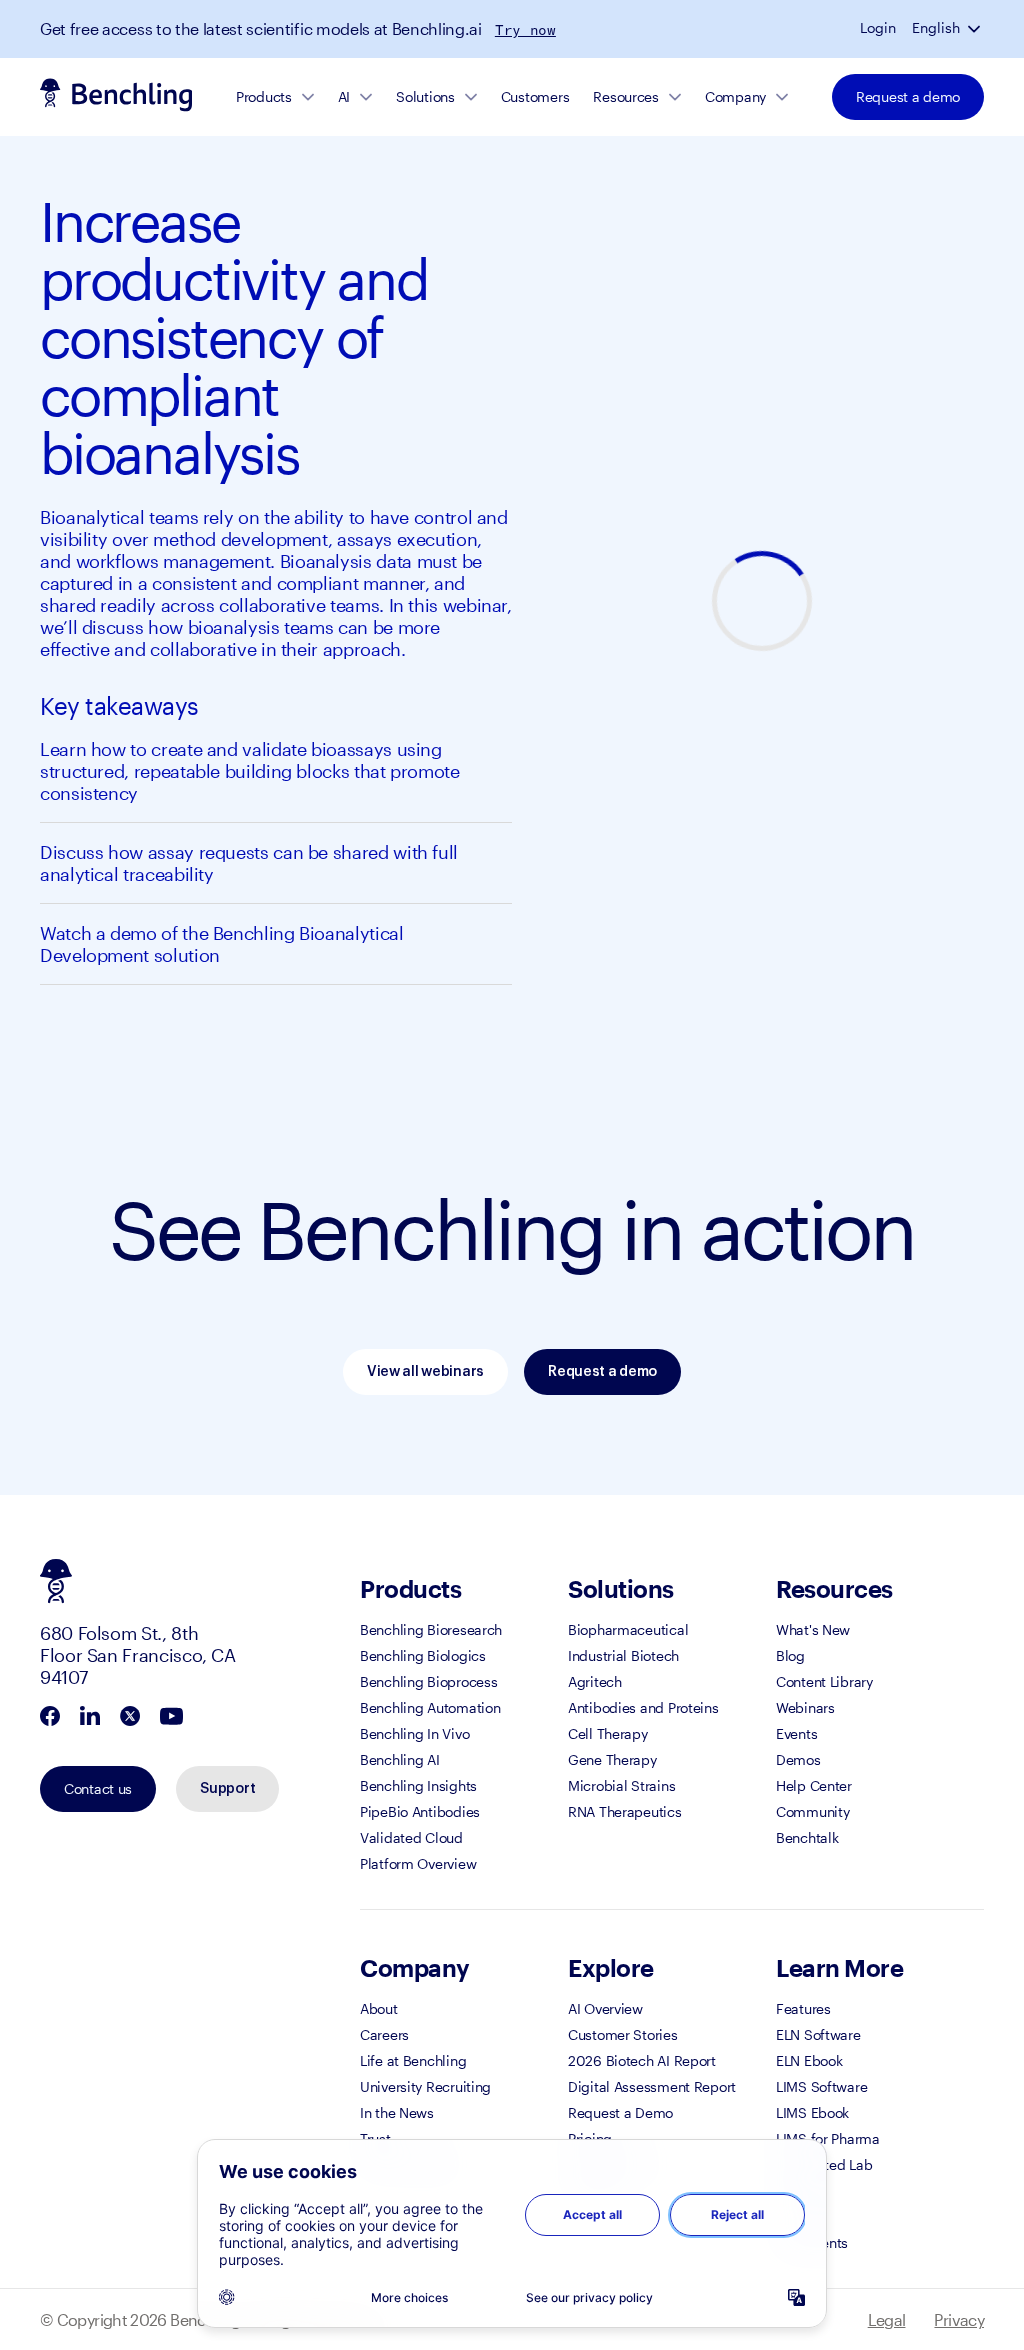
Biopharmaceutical (628, 1629)
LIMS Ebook (812, 2112)
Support (227, 1789)
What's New (813, 1629)
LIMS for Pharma (828, 2138)
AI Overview (605, 2008)
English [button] (936, 28)
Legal (887, 2319)
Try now (525, 30)
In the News (397, 2112)
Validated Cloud (411, 1837)
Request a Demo (620, 2112)
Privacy (959, 2319)
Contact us (98, 1788)
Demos (798, 1759)
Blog (790, 1655)
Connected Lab (824, 2164)
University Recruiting (425, 2086)
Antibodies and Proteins (643, 1707)
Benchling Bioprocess (428, 1681)
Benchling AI (400, 1759)
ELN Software (818, 2034)
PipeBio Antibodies (420, 1811)
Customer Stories (623, 2034)
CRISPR (799, 2190)
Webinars (805, 1707)
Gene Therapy (612, 1759)
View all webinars (425, 1372)
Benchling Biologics (423, 1655)
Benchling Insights (418, 1785)
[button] (976, 28)
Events (796, 1733)
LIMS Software (821, 2086)
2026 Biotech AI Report (642, 2060)
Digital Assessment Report (652, 2086)
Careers (384, 2034)
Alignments (812, 2242)
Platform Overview (418, 1863)
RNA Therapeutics (625, 1811)
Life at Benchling (413, 2060)
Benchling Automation (430, 1707)
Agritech (595, 1681)
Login (878, 28)
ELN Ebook (809, 2060)
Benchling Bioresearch (431, 1629)
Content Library (824, 1681)
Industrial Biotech (623, 1655)
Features (803, 2008)
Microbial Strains (621, 1785)
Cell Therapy (608, 1733)
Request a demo (908, 96)
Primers (800, 2216)
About (379, 2008)
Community (812, 1811)
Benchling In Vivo (414, 1733)
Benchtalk (807, 1837)
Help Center (814, 1785)
